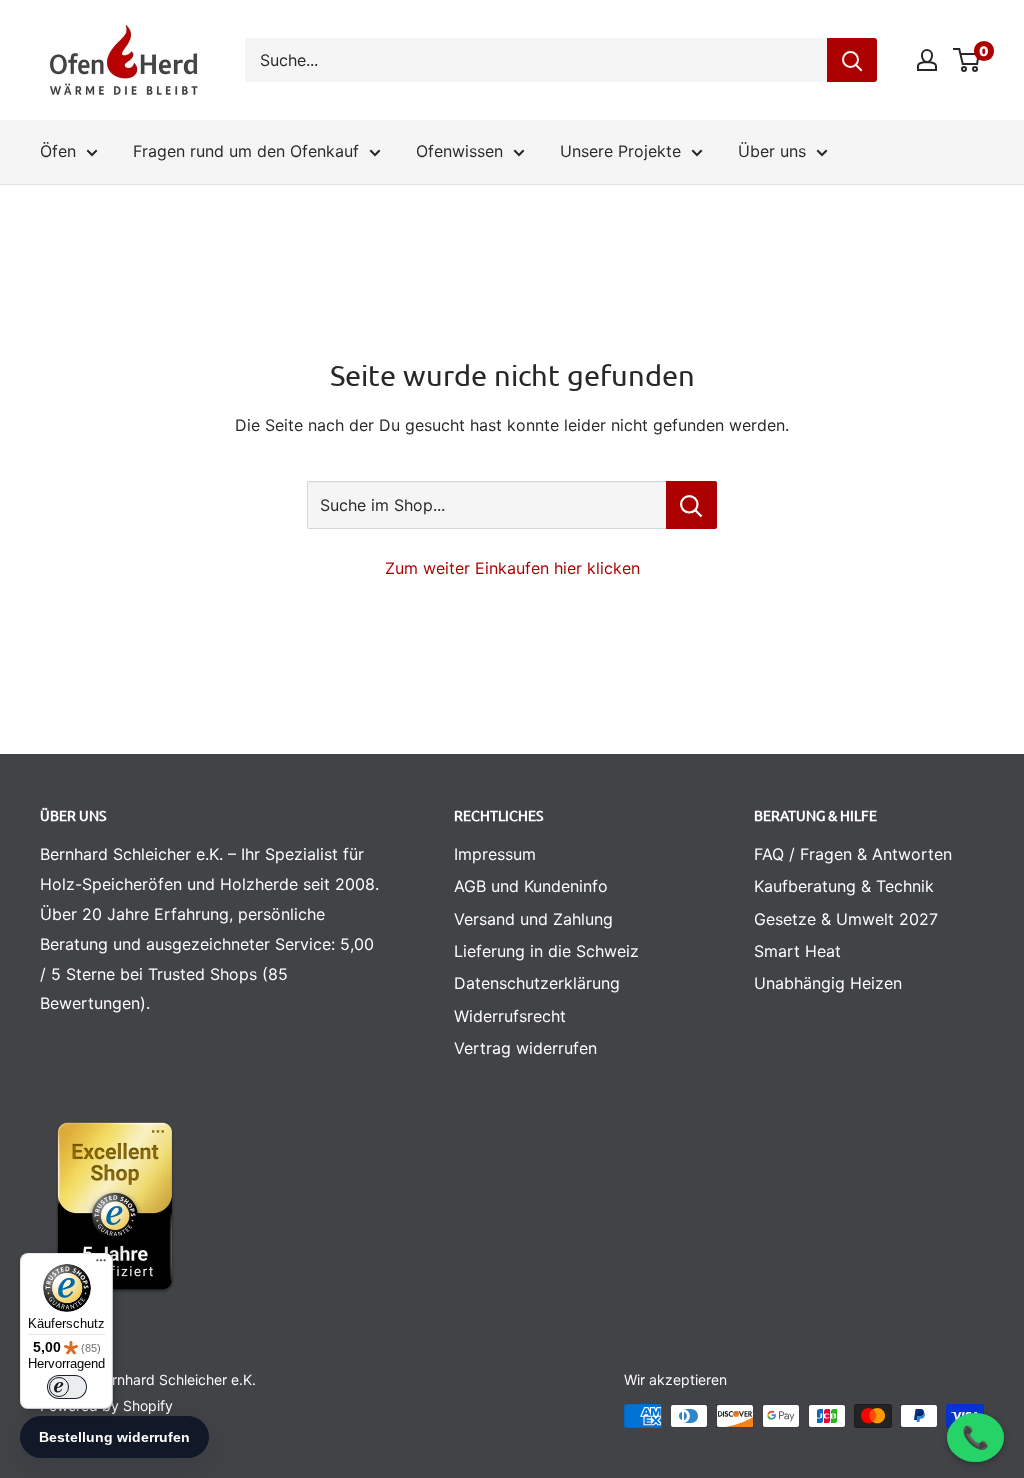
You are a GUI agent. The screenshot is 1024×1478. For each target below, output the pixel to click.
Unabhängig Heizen (828, 983)
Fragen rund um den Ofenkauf (246, 151)
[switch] (67, 1387)
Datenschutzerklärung (537, 983)
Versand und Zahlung (533, 919)
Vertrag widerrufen (525, 1048)
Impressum (495, 854)
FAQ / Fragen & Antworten (853, 854)
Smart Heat (797, 951)
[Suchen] (852, 60)
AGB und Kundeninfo (531, 886)
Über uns (772, 151)
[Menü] (101, 1265)
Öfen (58, 151)
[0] (967, 60)
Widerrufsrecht (510, 1016)
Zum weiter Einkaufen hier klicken (512, 568)
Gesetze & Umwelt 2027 (846, 919)
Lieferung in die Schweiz (546, 951)
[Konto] (927, 60)
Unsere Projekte (620, 151)
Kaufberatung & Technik (844, 886)
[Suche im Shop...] (691, 505)
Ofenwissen (459, 151)
